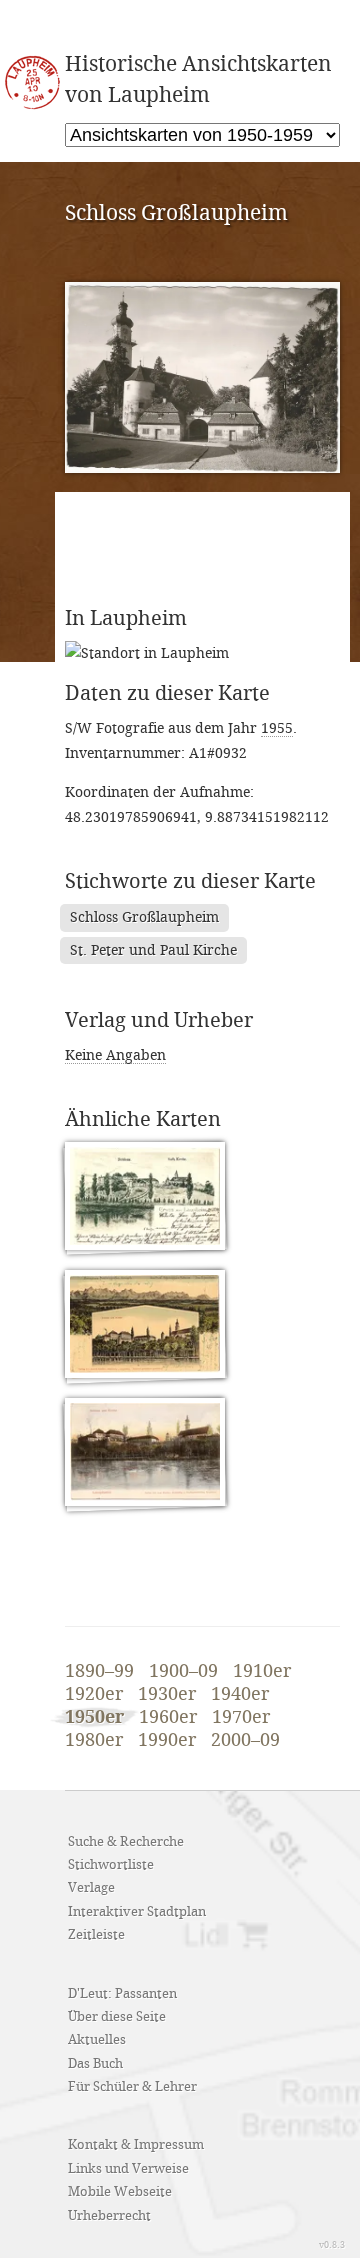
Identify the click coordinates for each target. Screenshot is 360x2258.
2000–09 (245, 1741)
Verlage (91, 1888)
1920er (94, 1695)
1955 (277, 728)
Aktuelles (97, 2040)
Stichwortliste (111, 1865)
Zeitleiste (96, 1935)
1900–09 (183, 1672)
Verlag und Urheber (159, 1021)
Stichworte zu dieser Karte (190, 882)
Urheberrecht (109, 2216)
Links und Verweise (128, 2169)
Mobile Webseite (120, 2192)
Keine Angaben (115, 1055)
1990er (167, 1741)
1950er (94, 1717)
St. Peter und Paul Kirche (153, 950)
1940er (240, 1695)
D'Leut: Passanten (122, 1994)
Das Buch (95, 2064)
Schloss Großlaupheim (144, 917)
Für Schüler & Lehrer (132, 2087)
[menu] (202, 135)
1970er (241, 1718)
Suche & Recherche (126, 1842)
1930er (167, 1695)
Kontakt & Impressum (136, 2145)
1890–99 (99, 1672)
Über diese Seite (117, 2017)
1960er (168, 1718)
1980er (94, 1741)
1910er (262, 1672)
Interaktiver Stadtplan (137, 1912)
